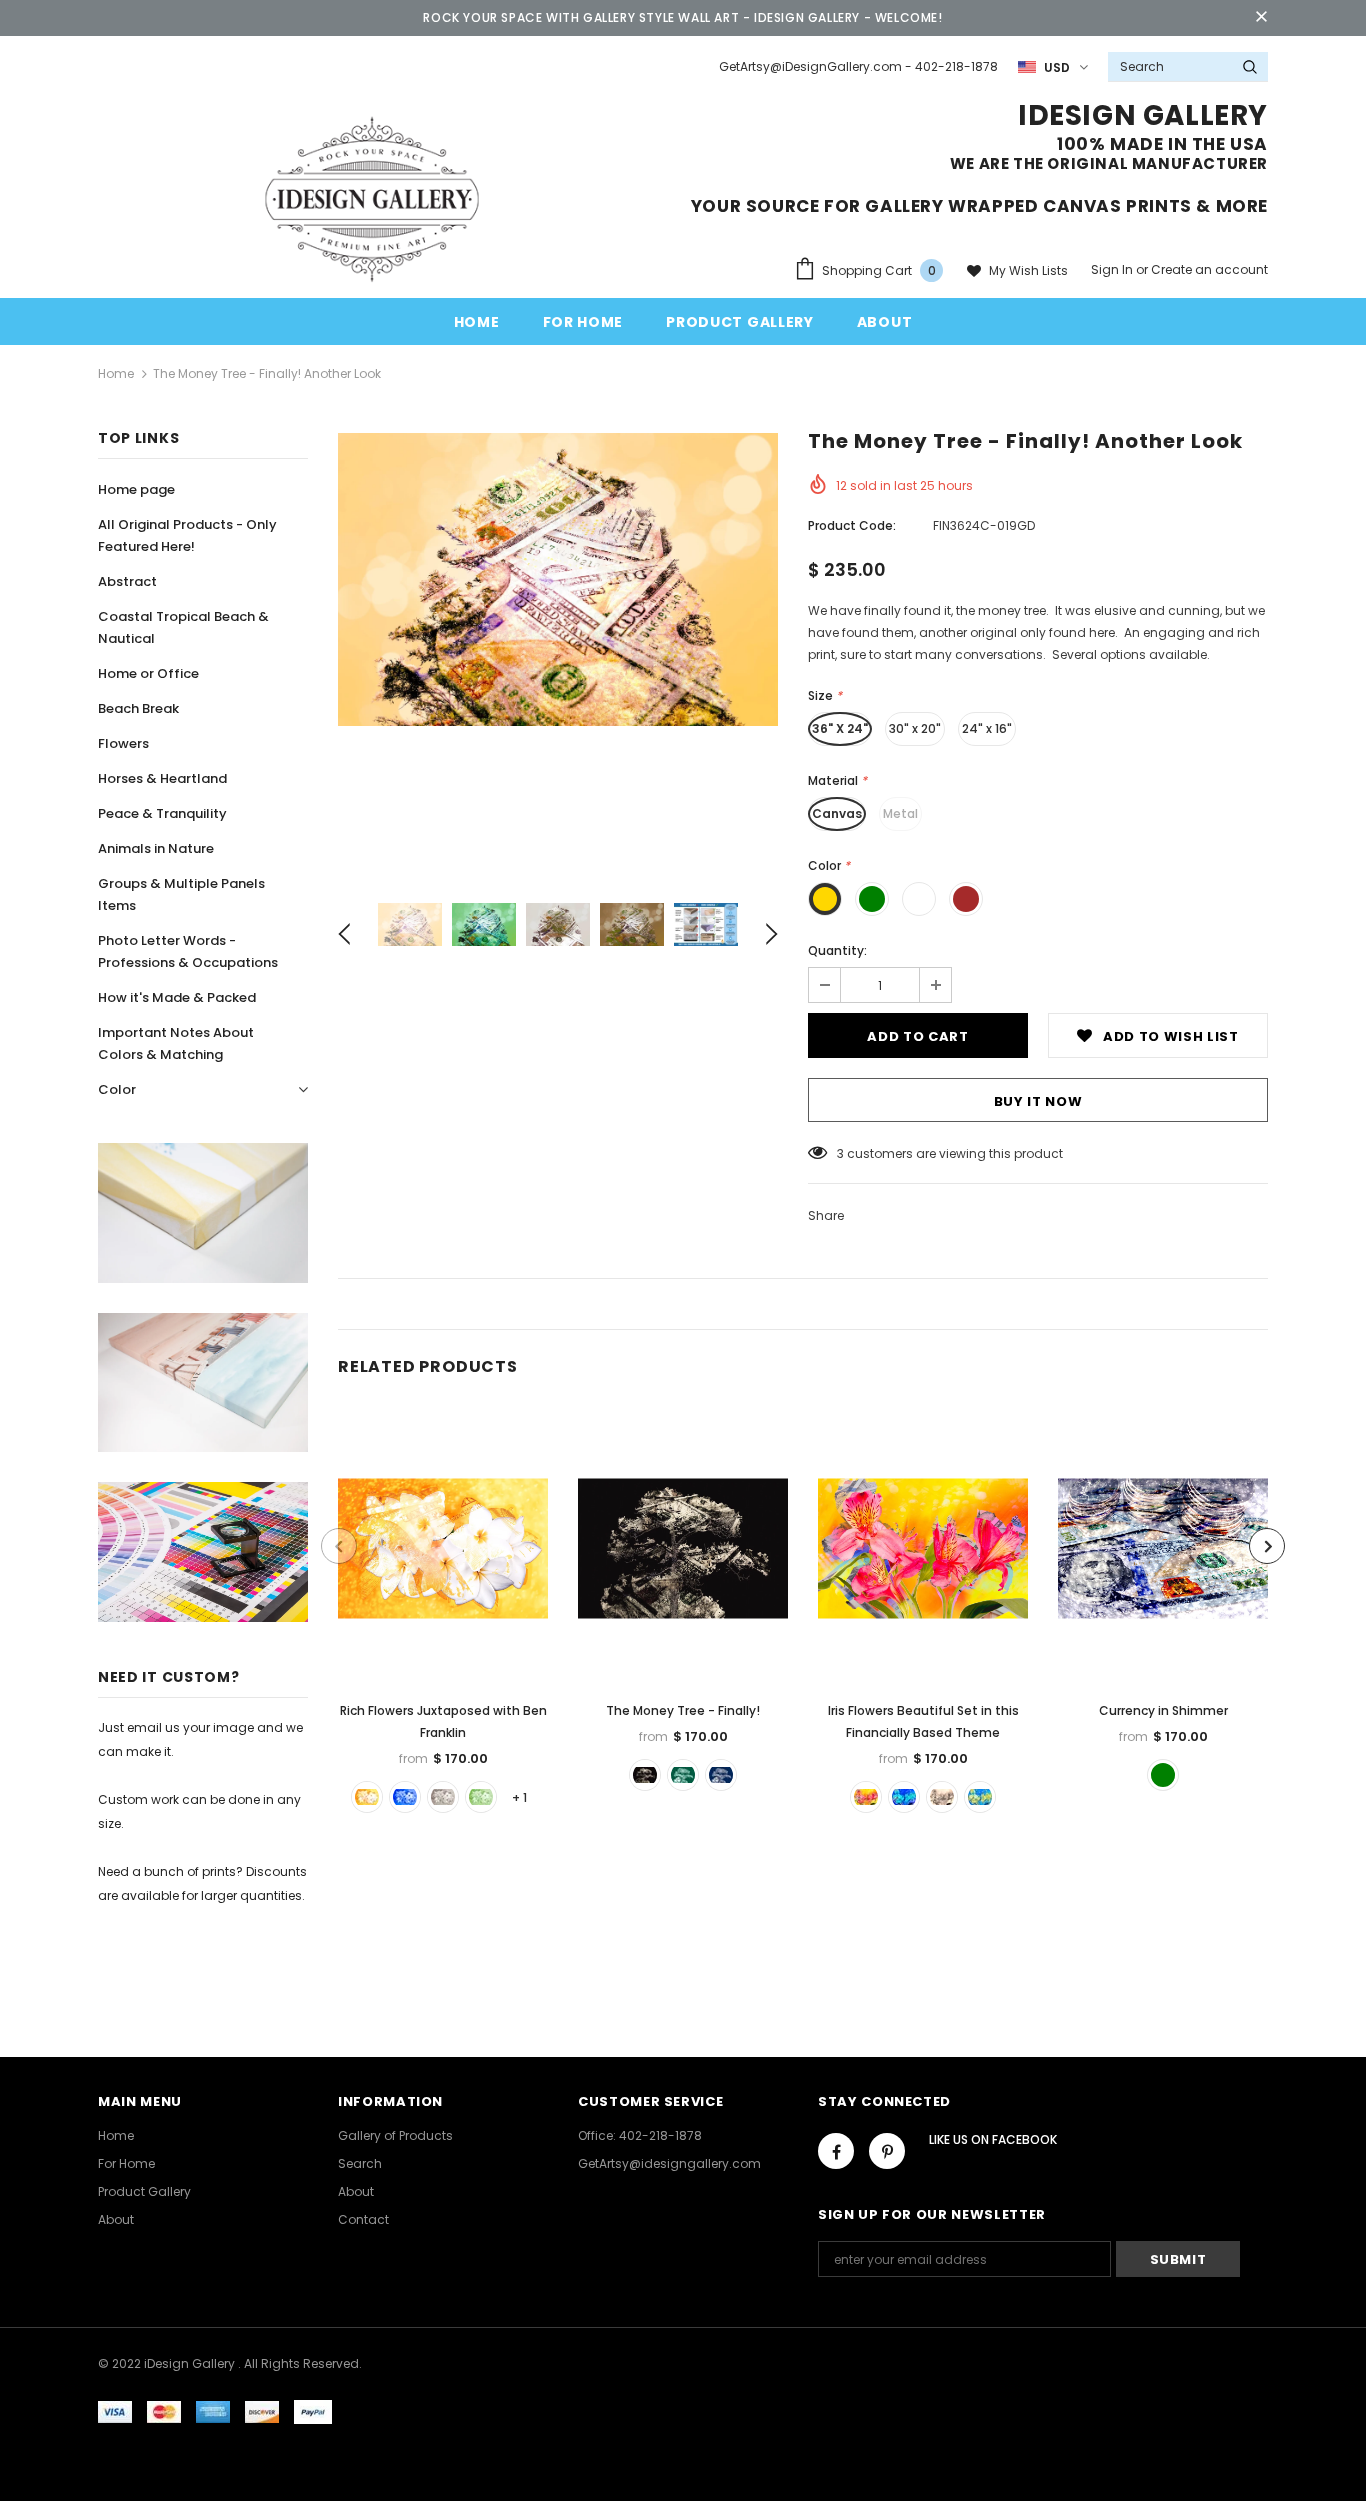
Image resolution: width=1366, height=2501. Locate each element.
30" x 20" (915, 728)
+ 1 (519, 1797)
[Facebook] (836, 2151)
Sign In (1113, 269)
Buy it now (1038, 1101)
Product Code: (852, 525)
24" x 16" (987, 728)
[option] (558, 579)
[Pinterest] (887, 2151)
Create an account (1209, 269)
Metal (900, 813)
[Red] (866, 1797)
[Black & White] (443, 1797)
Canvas (837, 813)
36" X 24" (840, 728)
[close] (1261, 18)
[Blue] (405, 1797)
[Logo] (372, 198)
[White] (367, 1797)
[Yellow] (980, 1797)
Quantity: (837, 950)
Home (116, 373)
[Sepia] (645, 1775)
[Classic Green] (1163, 1775)
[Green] (481, 1797)
